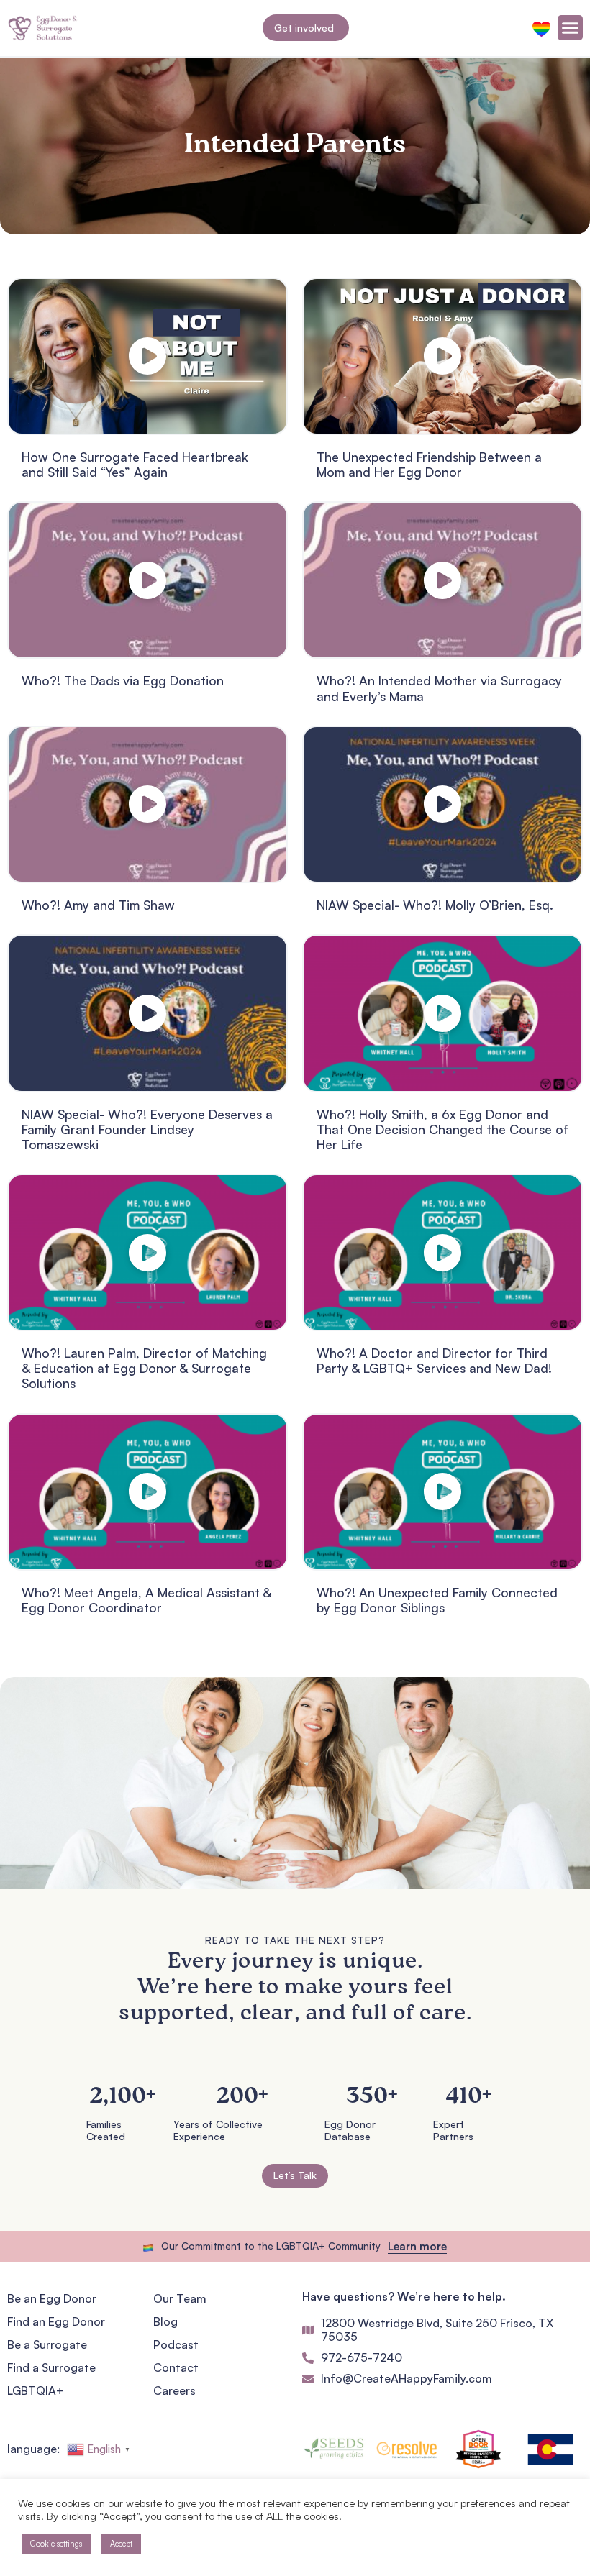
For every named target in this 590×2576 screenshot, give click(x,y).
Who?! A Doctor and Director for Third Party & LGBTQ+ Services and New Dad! (434, 1360)
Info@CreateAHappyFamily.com (407, 2378)
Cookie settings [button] (56, 2544)
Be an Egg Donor (52, 2298)
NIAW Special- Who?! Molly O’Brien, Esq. (435, 905)
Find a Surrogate (51, 2367)
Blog (165, 2321)
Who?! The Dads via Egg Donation (123, 680)
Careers (174, 2390)
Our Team (180, 2298)
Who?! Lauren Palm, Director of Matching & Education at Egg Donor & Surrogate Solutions (144, 1368)
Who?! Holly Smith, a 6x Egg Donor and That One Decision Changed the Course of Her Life (442, 1129)
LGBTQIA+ (35, 2390)
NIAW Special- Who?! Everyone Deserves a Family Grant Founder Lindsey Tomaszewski (147, 1129)
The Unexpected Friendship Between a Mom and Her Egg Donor (429, 464)
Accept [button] (121, 2544)
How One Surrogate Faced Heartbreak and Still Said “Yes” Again (135, 464)
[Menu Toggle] (570, 28)
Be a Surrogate (47, 2344)
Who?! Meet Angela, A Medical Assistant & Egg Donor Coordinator (146, 1600)
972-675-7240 (362, 2357)
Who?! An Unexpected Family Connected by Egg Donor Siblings (437, 1600)
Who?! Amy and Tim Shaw (98, 905)
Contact (176, 2367)
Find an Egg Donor (56, 2321)
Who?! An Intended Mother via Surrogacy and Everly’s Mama (439, 688)
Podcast (176, 2344)
